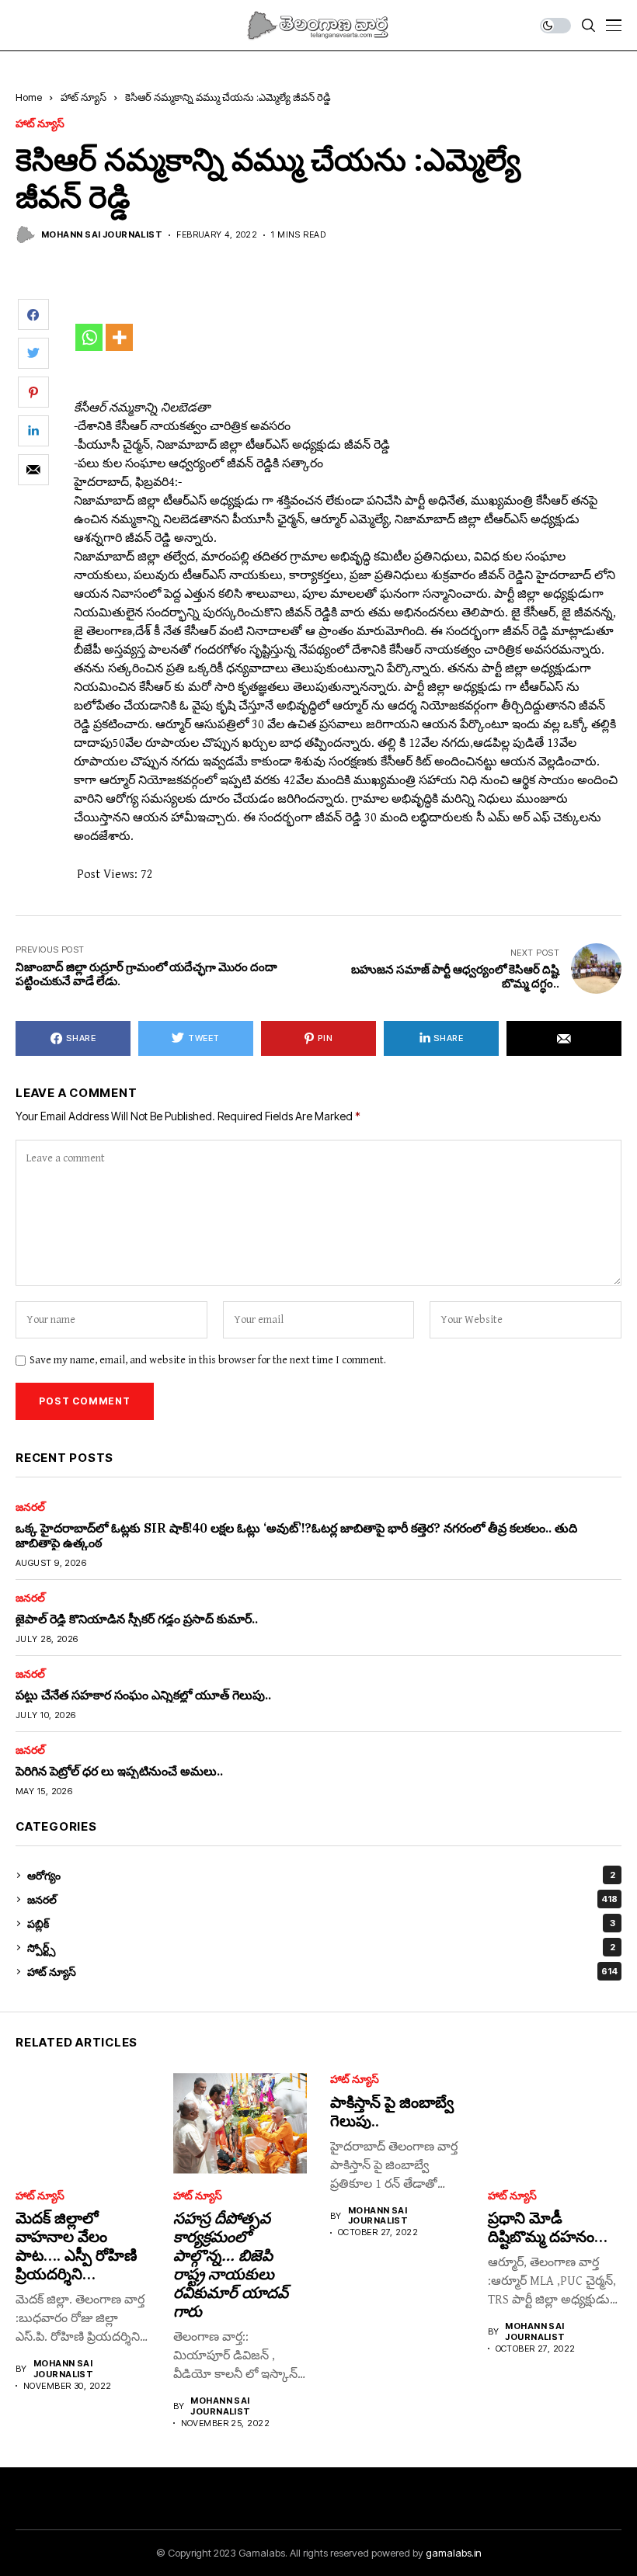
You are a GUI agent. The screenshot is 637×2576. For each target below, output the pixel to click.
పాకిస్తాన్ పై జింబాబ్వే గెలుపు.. (392, 2111)
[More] (119, 337)
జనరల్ (30, 1507)
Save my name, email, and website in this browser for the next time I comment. (208, 1360)
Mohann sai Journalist (102, 235)
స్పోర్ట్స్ (321, 1948)
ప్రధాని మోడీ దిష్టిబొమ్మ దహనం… (548, 2227)
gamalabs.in (454, 2553)
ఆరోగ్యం (321, 1875)
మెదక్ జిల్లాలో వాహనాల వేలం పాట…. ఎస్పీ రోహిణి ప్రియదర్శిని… (77, 2246)
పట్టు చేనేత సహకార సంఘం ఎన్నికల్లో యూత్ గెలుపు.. (143, 1695)
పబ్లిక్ (321, 1923)
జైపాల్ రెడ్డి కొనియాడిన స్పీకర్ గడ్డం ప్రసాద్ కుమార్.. (137, 1619)
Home (29, 97)
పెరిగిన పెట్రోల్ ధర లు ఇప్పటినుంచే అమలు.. (119, 1771)
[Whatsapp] (89, 337)
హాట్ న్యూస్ (84, 97)
